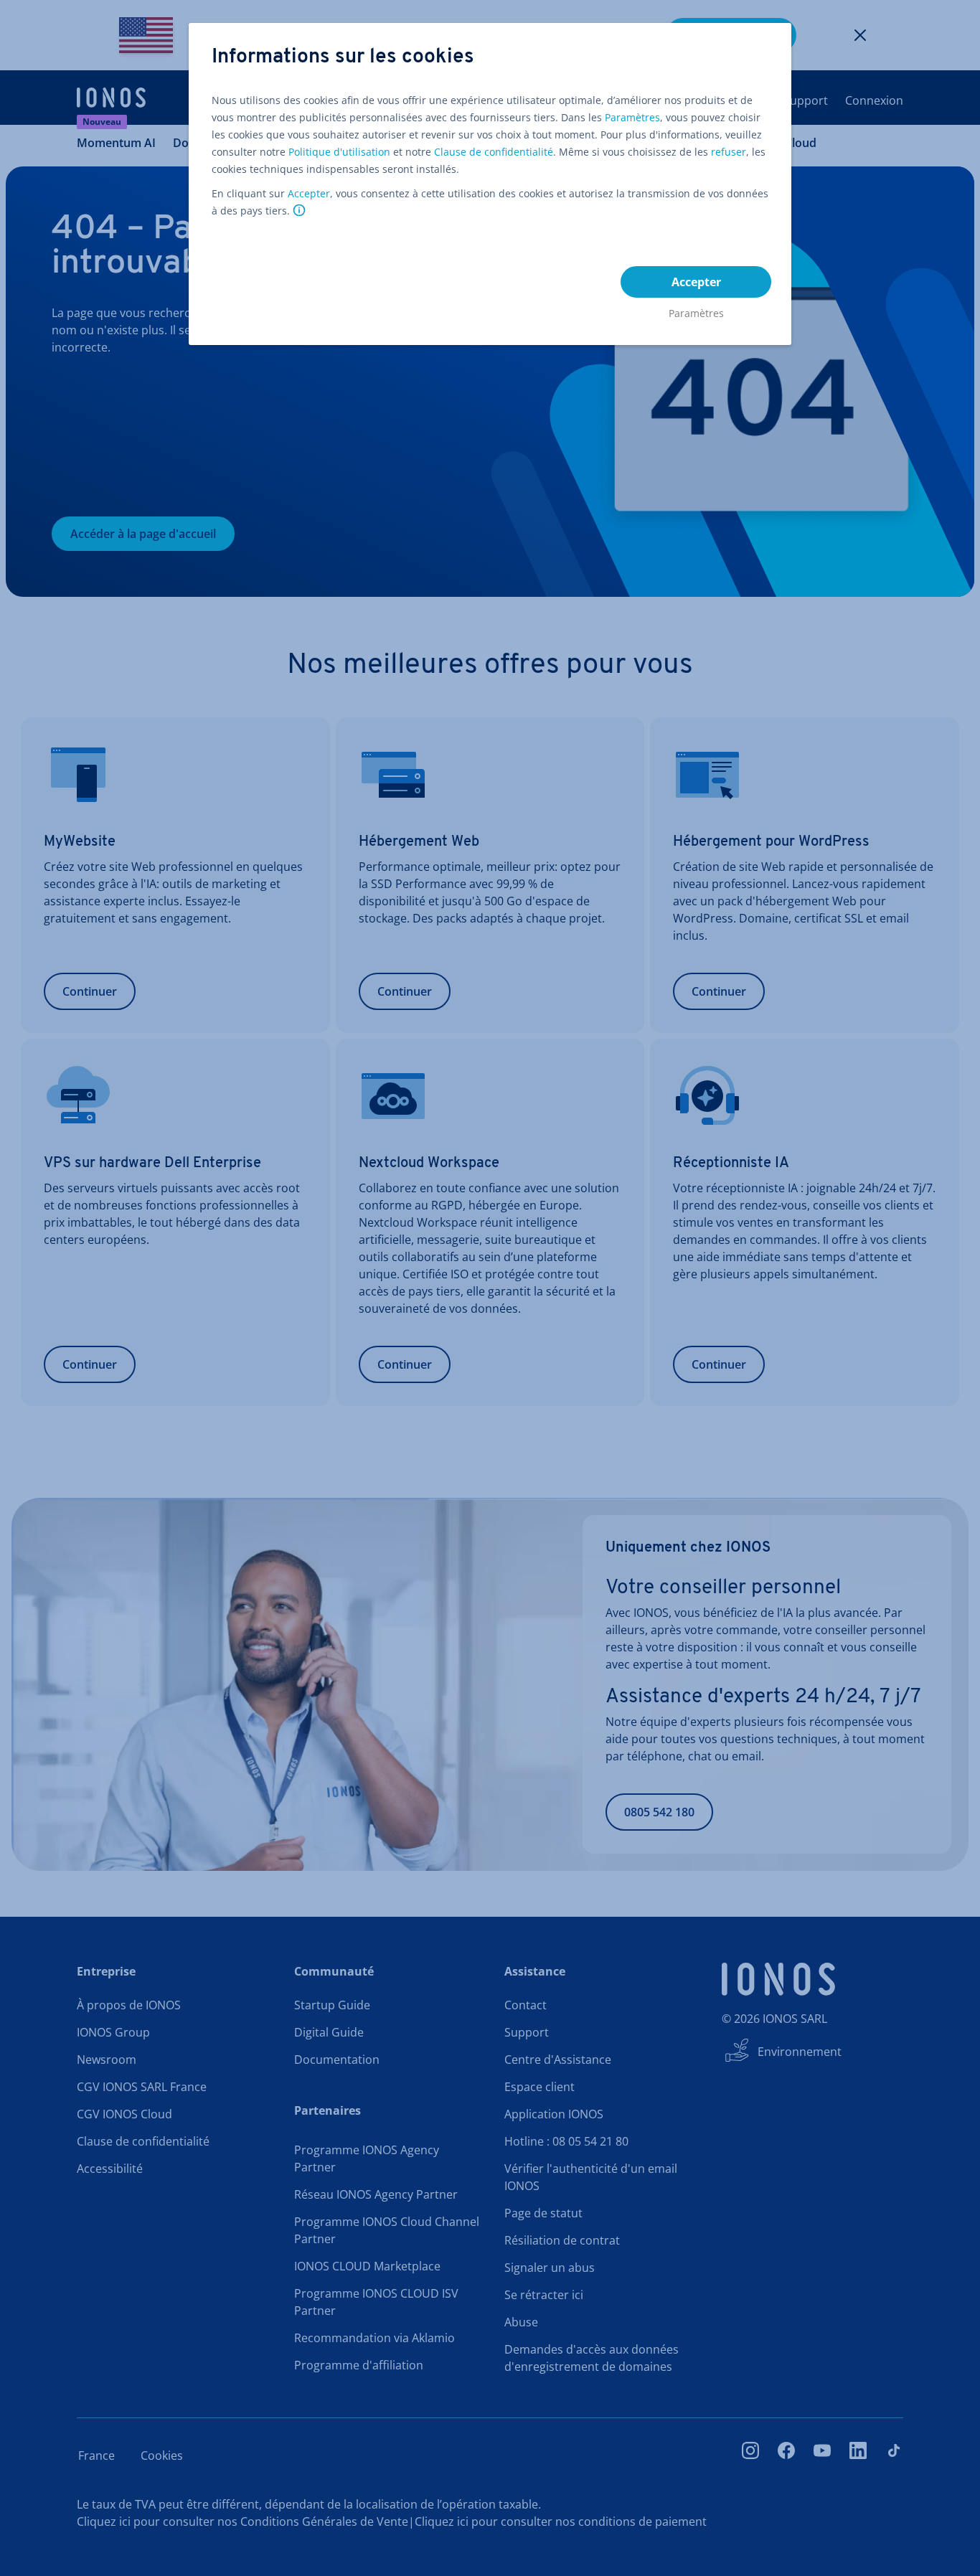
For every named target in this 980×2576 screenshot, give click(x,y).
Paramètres (632, 117)
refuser (729, 152)
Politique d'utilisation (339, 152)
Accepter (309, 193)
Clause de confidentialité (494, 152)
